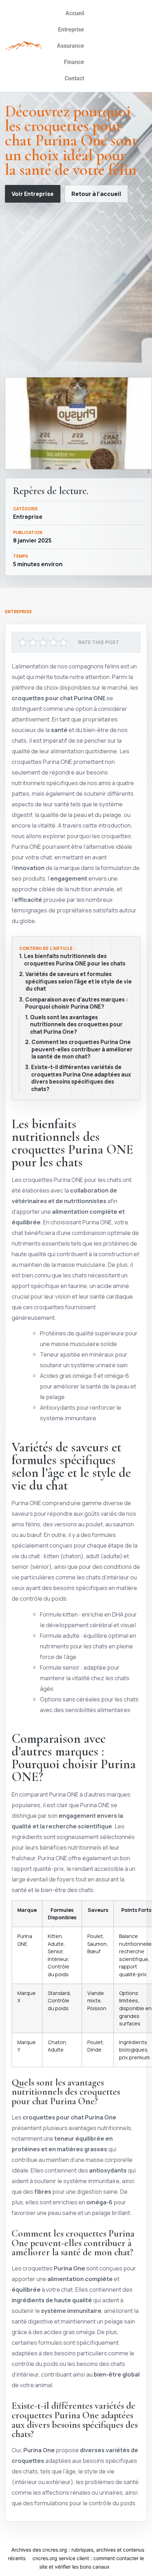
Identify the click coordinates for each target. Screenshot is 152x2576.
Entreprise (71, 30)
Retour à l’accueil (96, 194)
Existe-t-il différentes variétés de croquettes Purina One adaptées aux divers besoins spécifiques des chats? (81, 1078)
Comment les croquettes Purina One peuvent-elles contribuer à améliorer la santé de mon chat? (82, 1049)
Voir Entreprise (33, 194)
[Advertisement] (76, 290)
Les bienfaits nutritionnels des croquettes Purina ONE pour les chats (75, 960)
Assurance (71, 46)
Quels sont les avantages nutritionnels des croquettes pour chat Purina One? (76, 1025)
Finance (74, 62)
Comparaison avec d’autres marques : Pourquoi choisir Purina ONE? (77, 1003)
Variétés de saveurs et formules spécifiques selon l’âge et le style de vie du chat (79, 982)
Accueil (75, 13)
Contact (74, 78)
